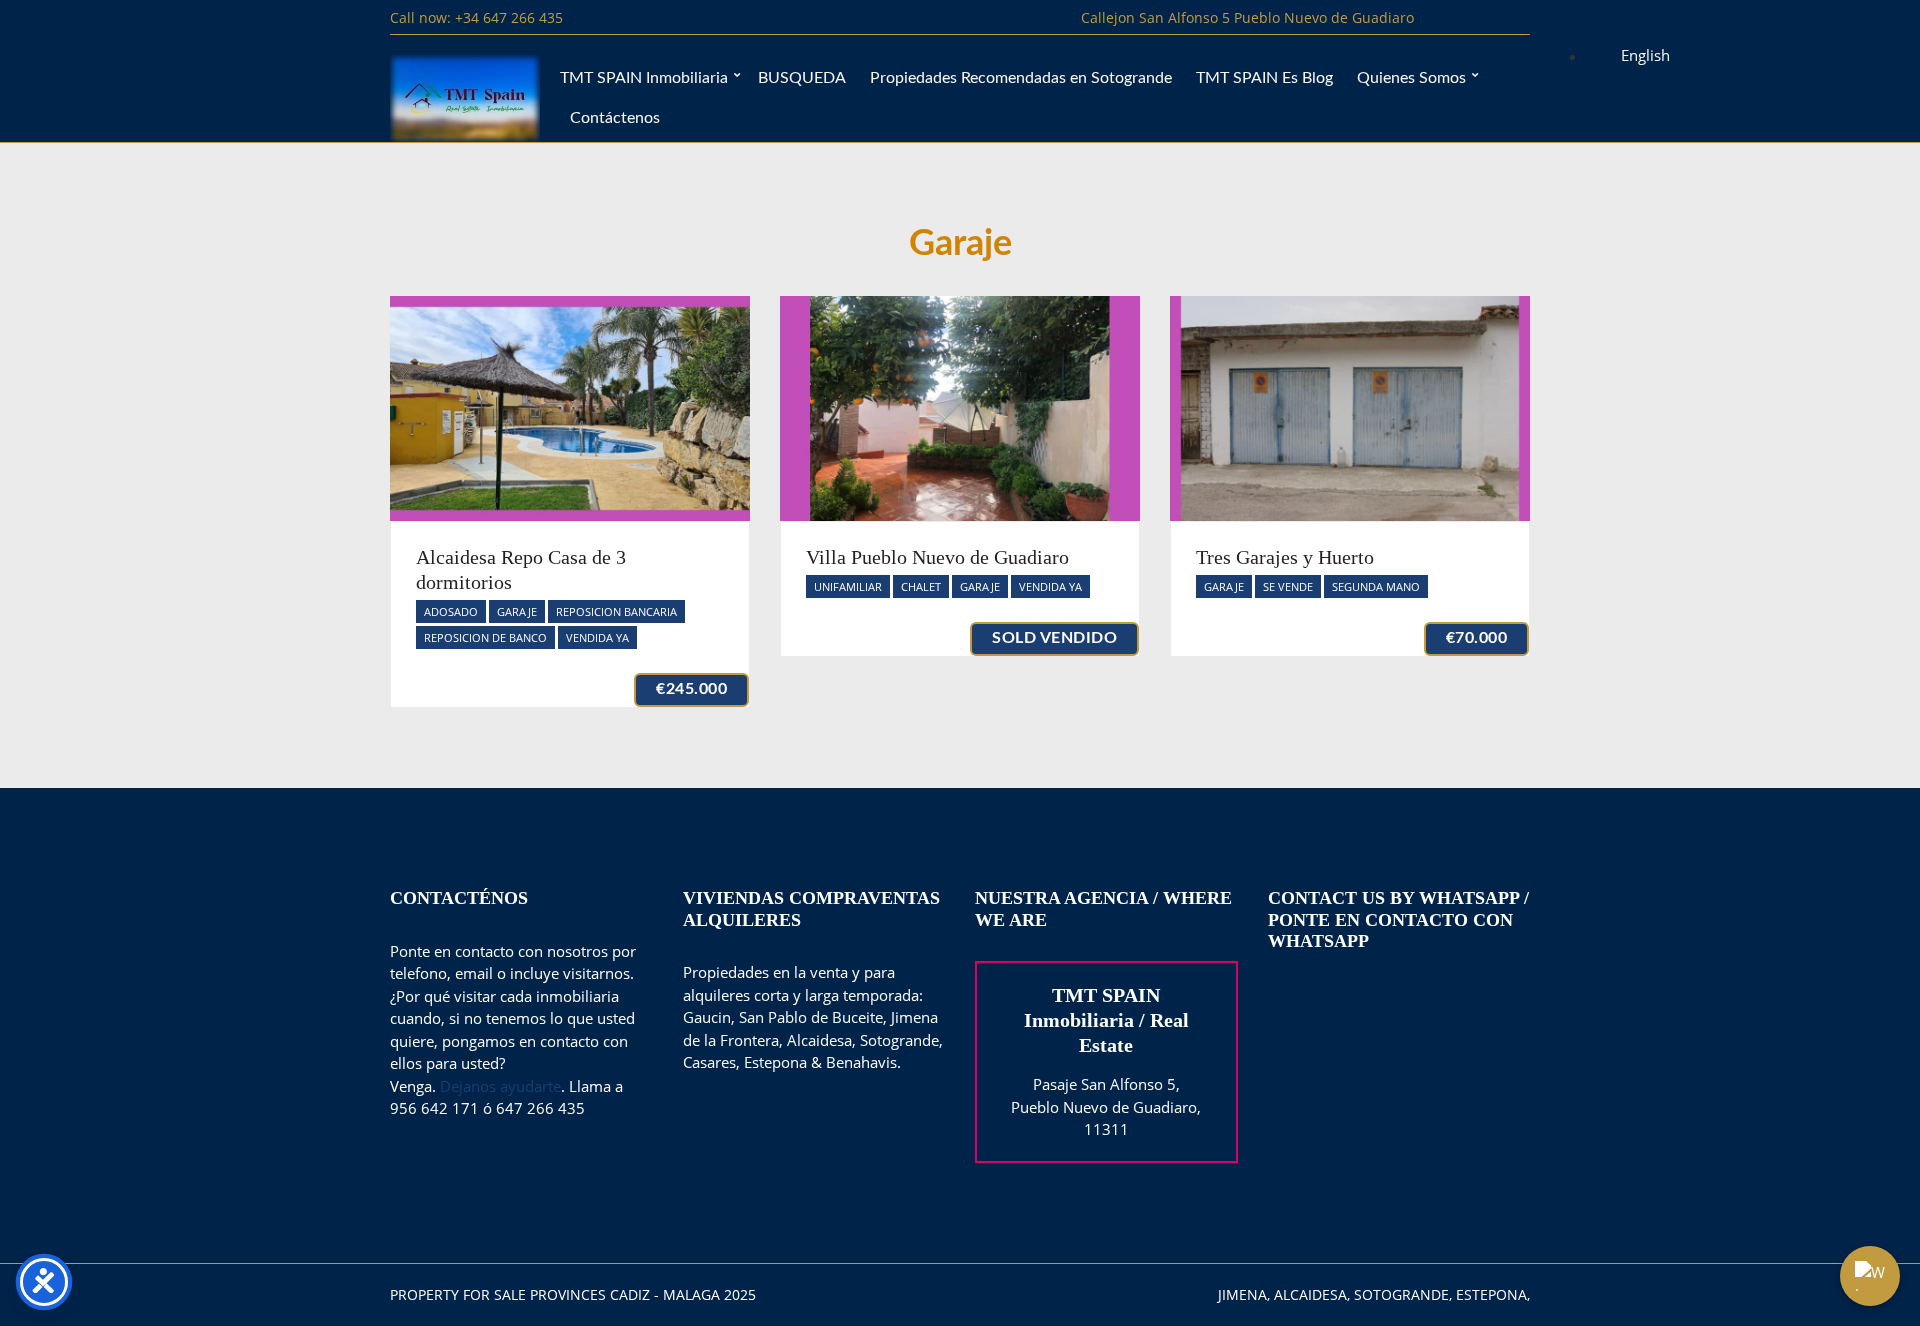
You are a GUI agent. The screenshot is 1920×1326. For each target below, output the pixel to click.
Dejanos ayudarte (500, 1086)
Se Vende (1288, 586)
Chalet (921, 586)
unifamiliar (848, 586)
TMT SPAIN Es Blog (1264, 78)
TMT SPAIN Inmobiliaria (644, 78)
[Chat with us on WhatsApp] (1870, 1276)
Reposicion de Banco (485, 637)
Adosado (451, 611)
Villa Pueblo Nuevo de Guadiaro (937, 557)
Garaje (517, 611)
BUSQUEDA (802, 78)
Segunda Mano (1376, 586)
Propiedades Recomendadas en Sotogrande (1021, 78)
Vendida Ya (597, 637)
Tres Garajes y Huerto (1285, 557)
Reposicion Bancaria (616, 611)
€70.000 (1477, 638)
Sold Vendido (1054, 638)
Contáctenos (615, 118)
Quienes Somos (1411, 78)
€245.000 (691, 689)
